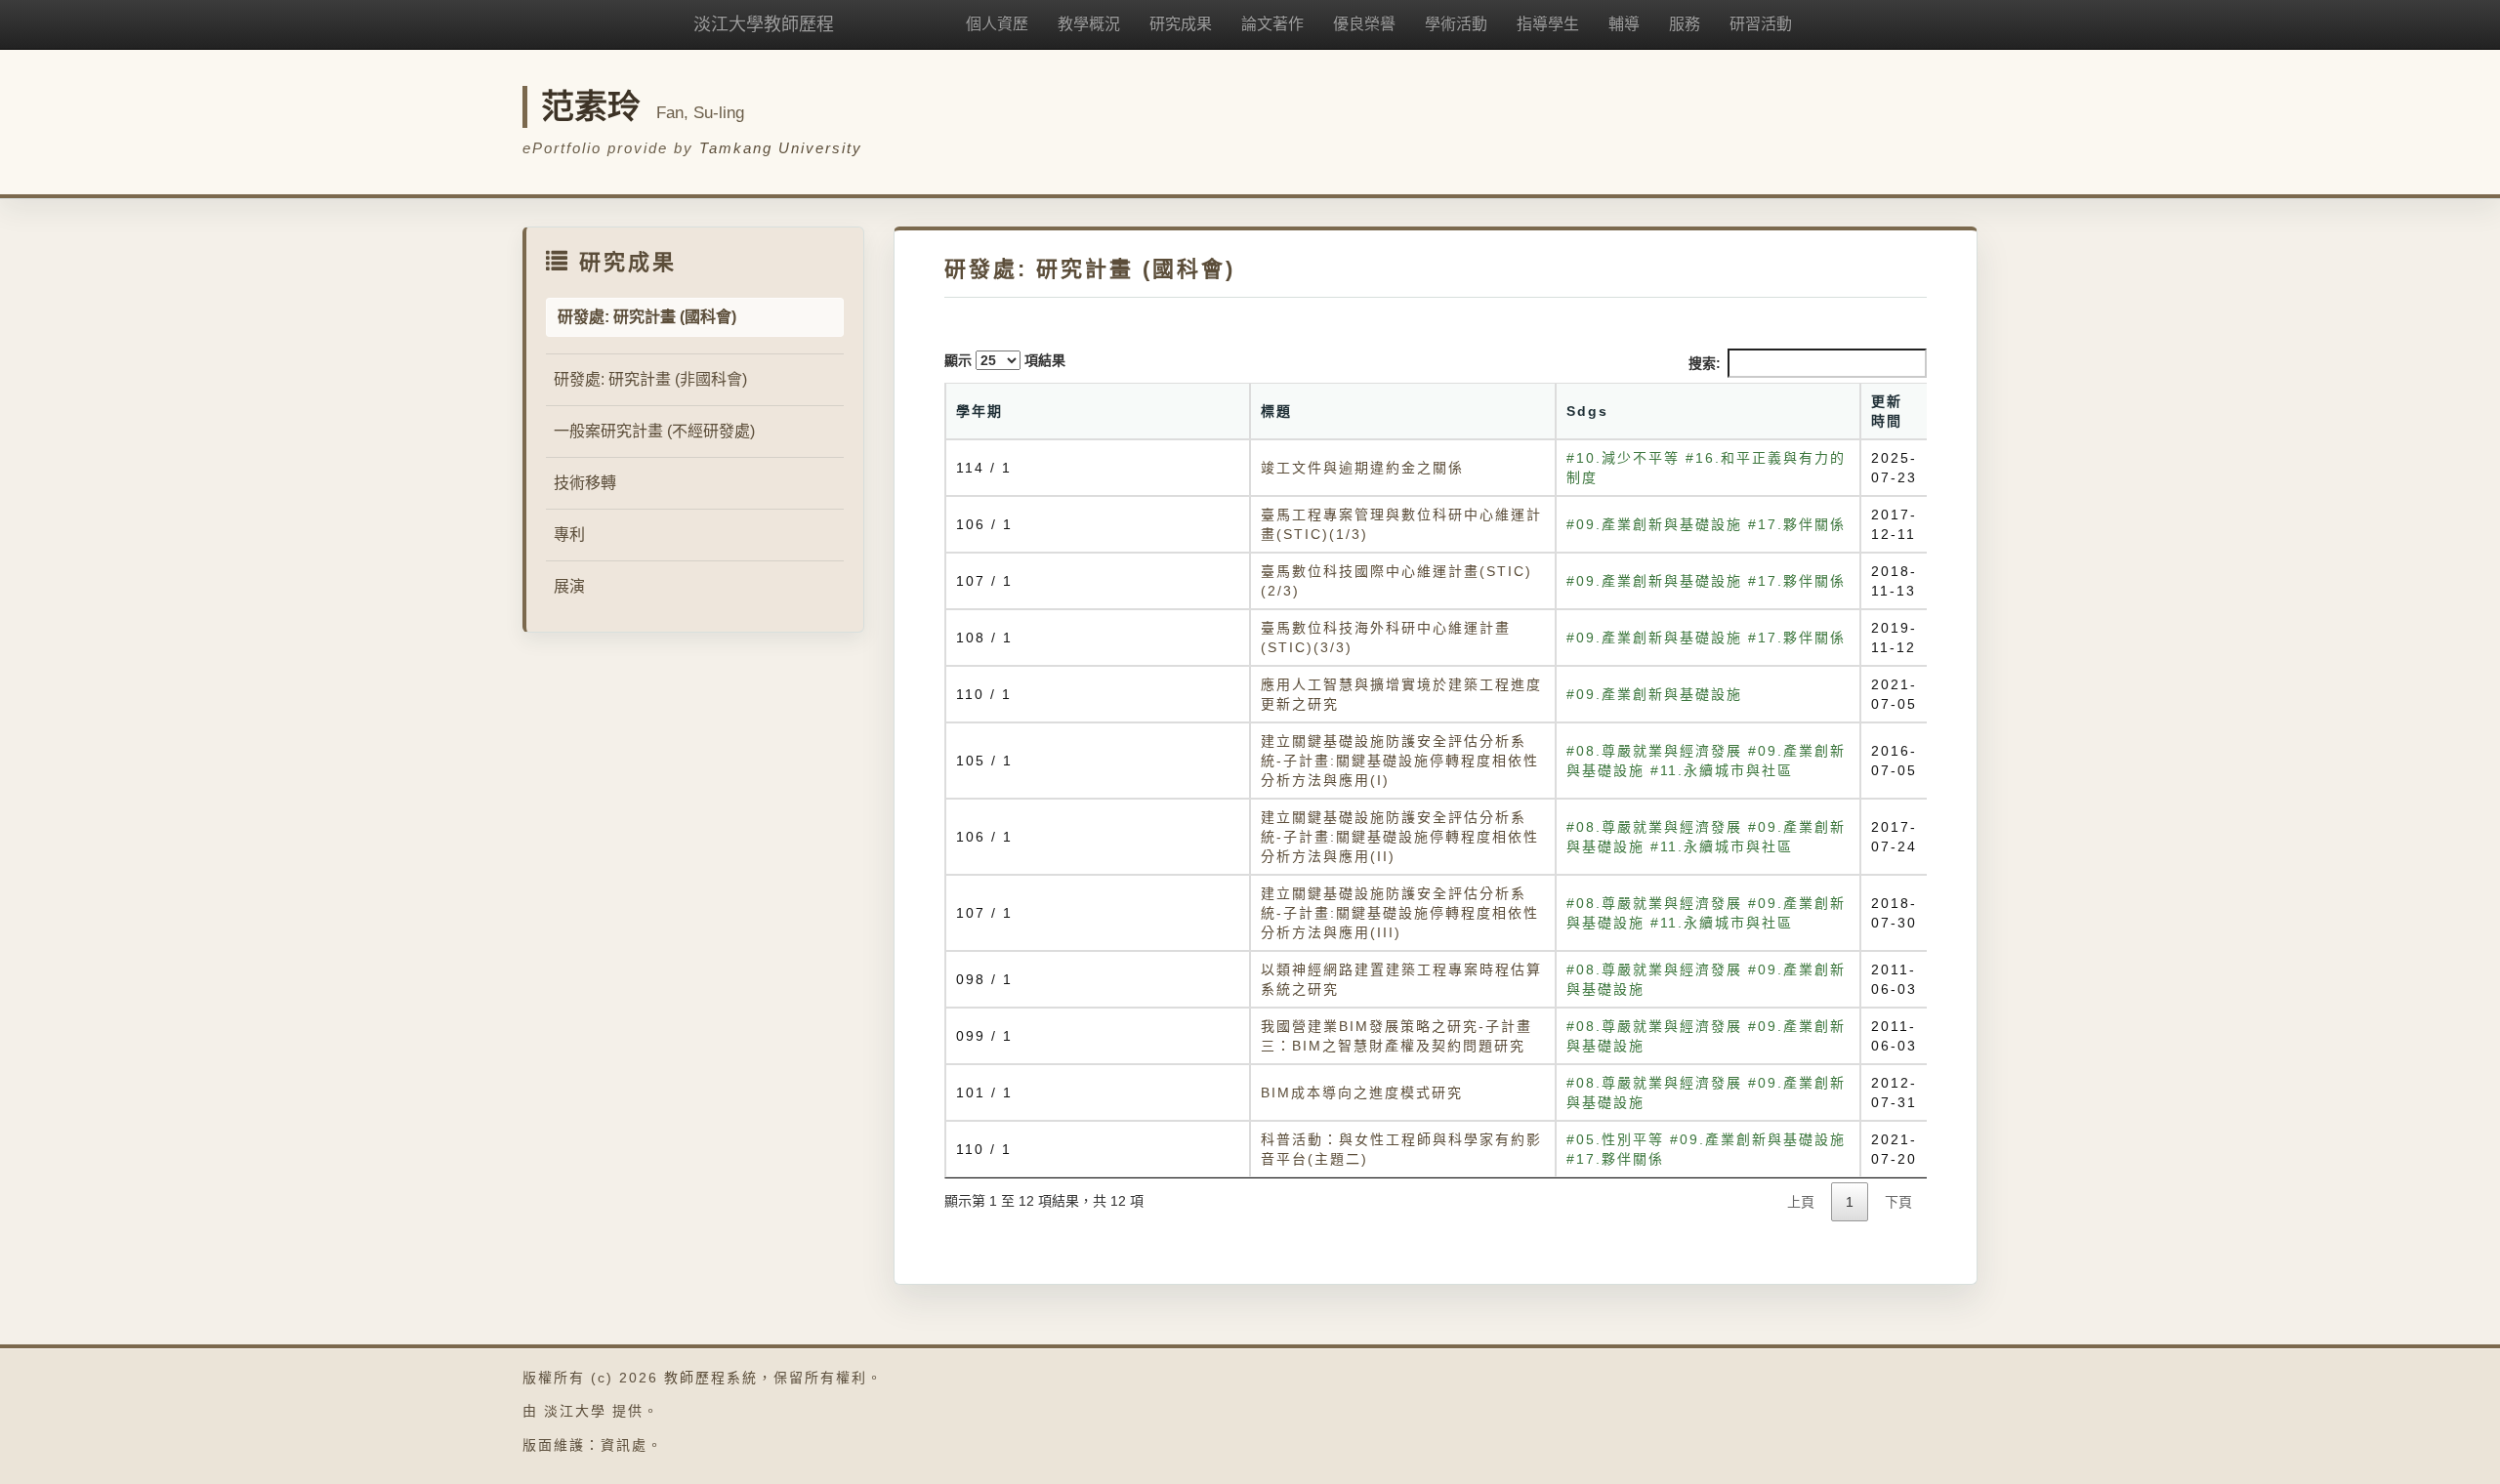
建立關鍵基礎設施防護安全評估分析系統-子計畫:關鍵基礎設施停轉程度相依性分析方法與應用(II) (1400, 837)
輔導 (1624, 24)
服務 (1685, 24)
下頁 (1898, 1202)
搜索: (1705, 363)
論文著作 (1272, 24)
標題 (1276, 411)
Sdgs (1587, 411)
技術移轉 (585, 483)
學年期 (979, 411)
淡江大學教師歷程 (764, 24)
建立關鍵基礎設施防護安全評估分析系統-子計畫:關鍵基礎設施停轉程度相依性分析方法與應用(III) (1400, 913)
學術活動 (1456, 24)
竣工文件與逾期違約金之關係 (1362, 468)
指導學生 (1548, 24)
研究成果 (1181, 24)
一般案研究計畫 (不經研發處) (654, 431)
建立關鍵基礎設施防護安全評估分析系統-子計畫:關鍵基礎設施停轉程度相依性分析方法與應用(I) (1400, 761)
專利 (569, 535)
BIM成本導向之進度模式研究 (1362, 1092)
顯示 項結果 (1005, 360)
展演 (569, 586)
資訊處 (624, 1445)
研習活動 (1761, 24)
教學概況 (1089, 24)
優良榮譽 (1364, 24)
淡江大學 (575, 1411)
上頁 (1801, 1202)
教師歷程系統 (711, 1378)
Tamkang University (781, 148)
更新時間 (1887, 411)
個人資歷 (997, 24)
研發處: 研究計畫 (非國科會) (650, 379)
